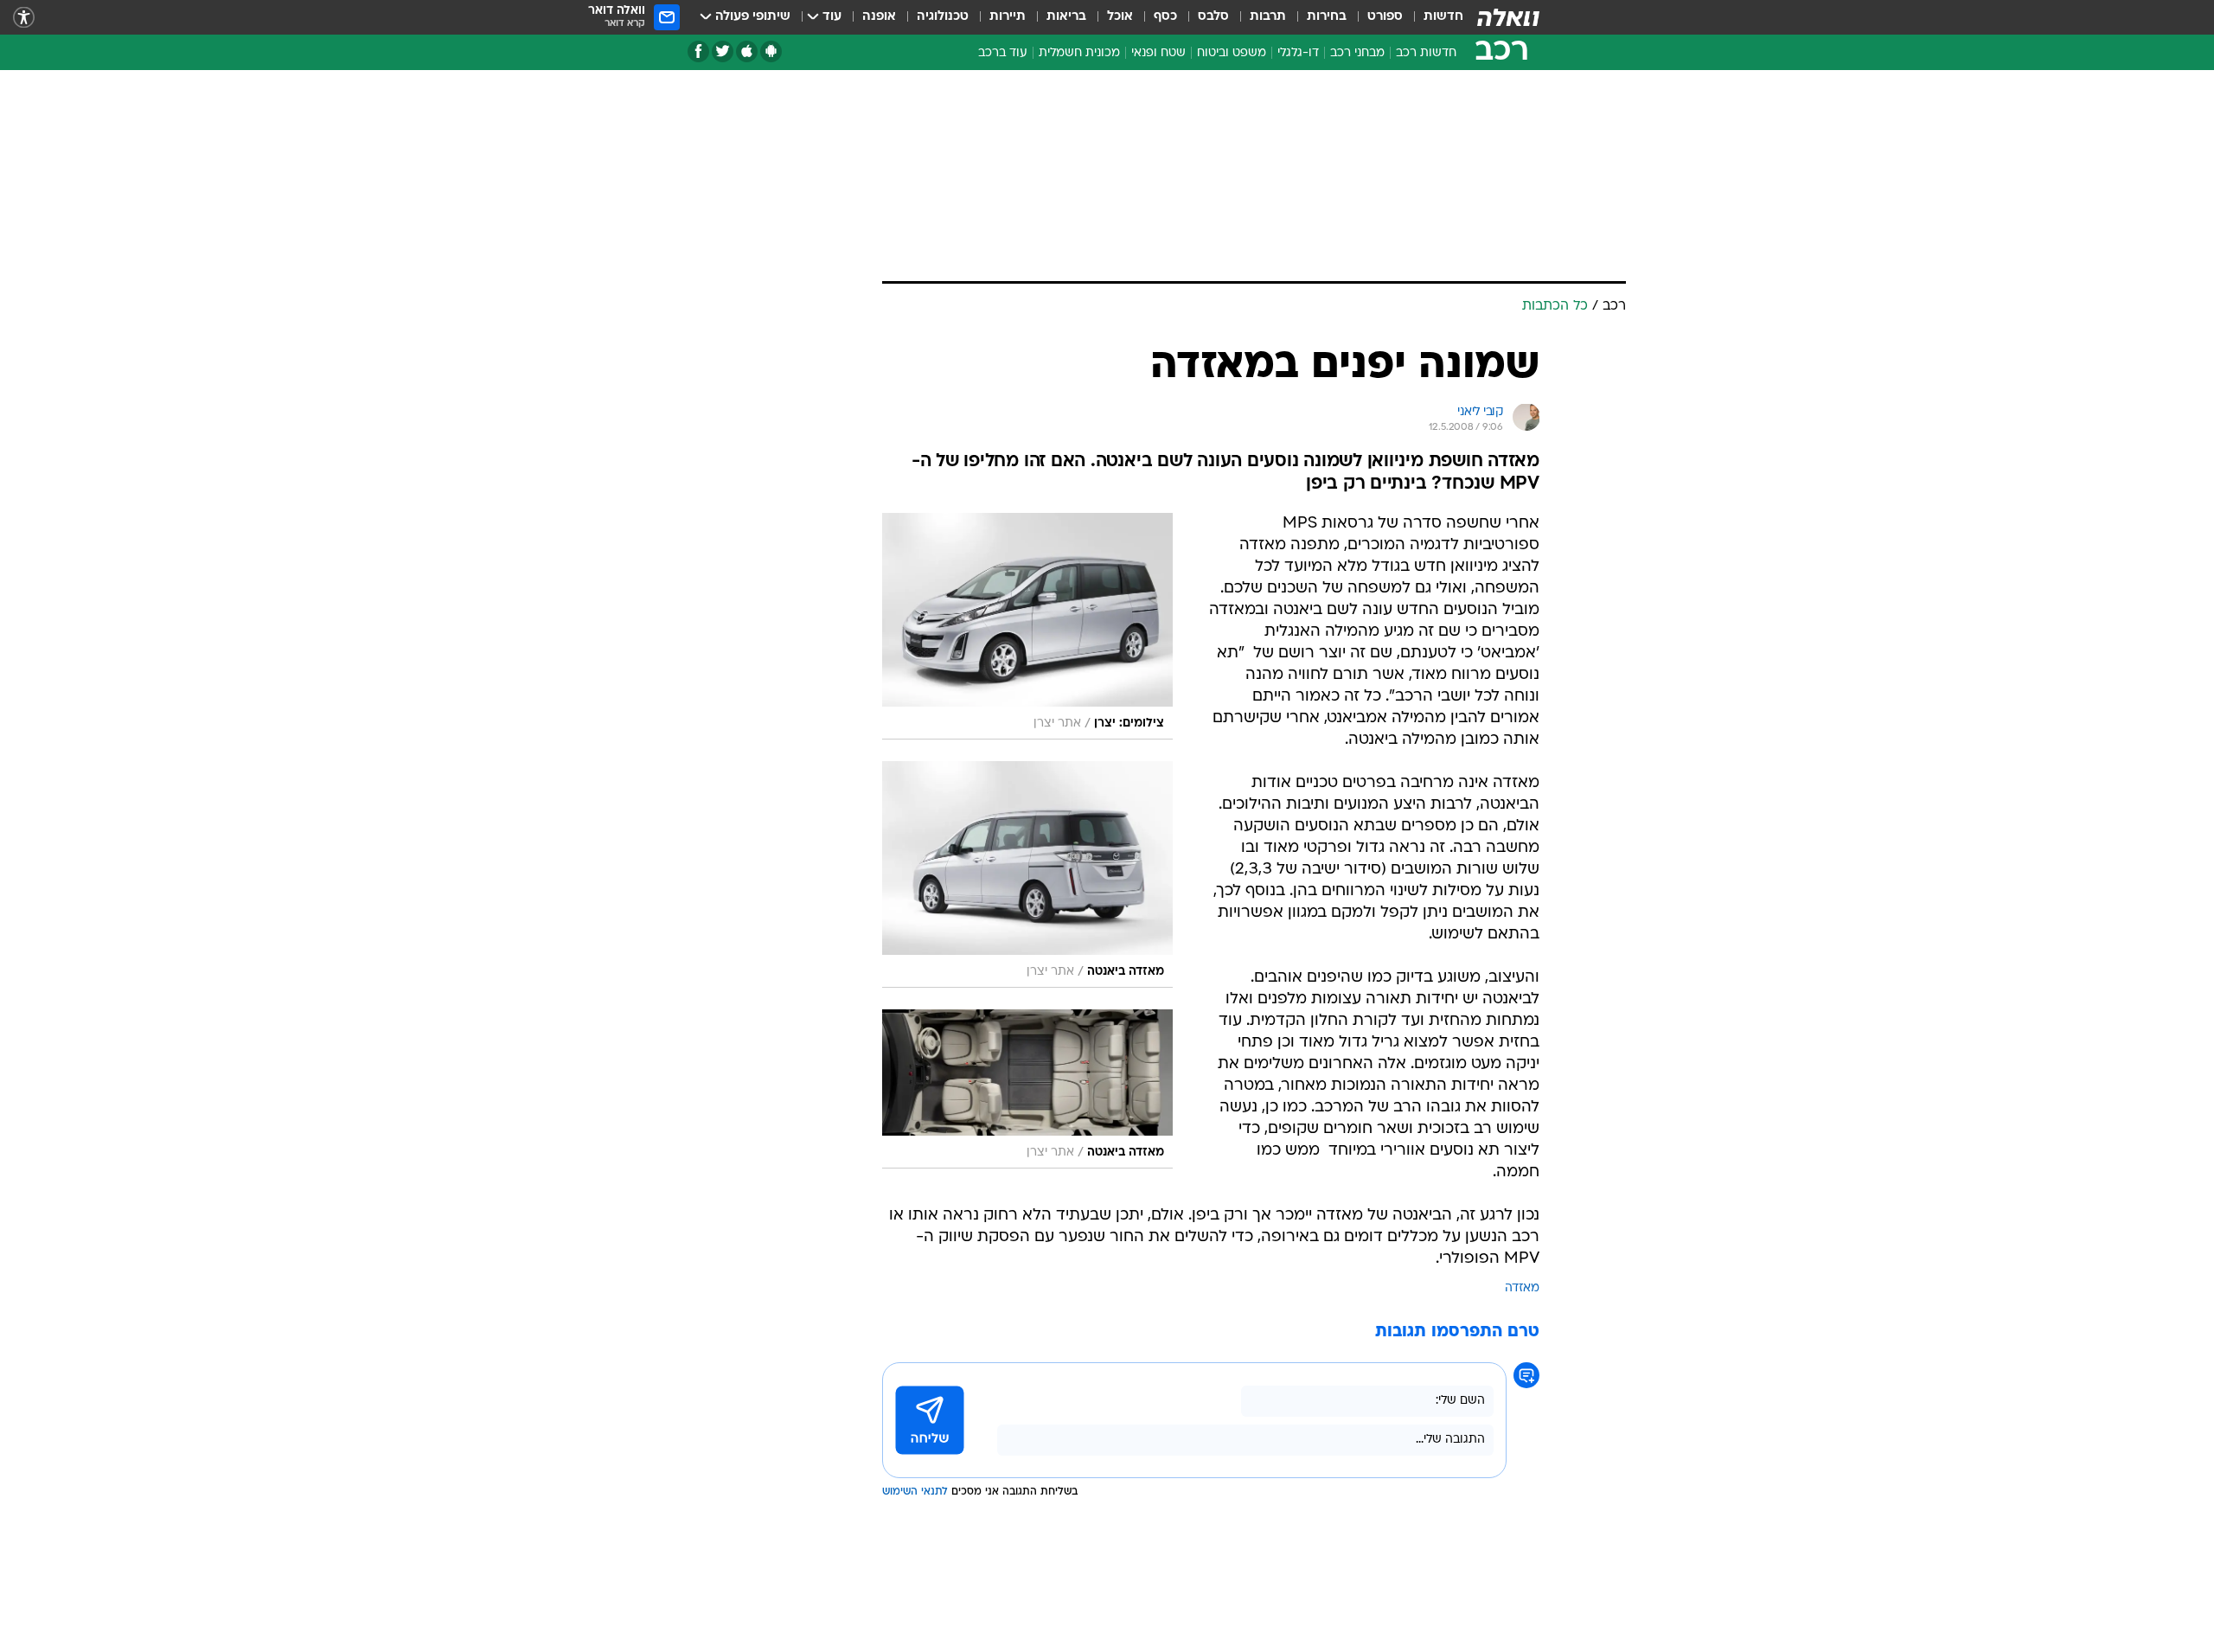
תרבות (1268, 17)
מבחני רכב (1357, 53)
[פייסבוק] (698, 51)
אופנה (879, 17)
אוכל (1120, 17)
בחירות (1327, 17)
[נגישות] (24, 18)
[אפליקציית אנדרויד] (771, 51)
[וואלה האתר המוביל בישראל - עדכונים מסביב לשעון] (1508, 17)
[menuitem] (1433, 17)
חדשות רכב (1426, 53)
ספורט (1385, 17)
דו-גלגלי (1298, 53)
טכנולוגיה (943, 17)
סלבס (1213, 17)
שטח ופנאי (1158, 53)
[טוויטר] (723, 51)
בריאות (1066, 17)
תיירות (1008, 17)
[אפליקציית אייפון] (747, 51)
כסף (1165, 17)
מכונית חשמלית (1079, 53)
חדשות (1443, 17)
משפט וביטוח (1232, 53)
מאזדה (1522, 1288)
